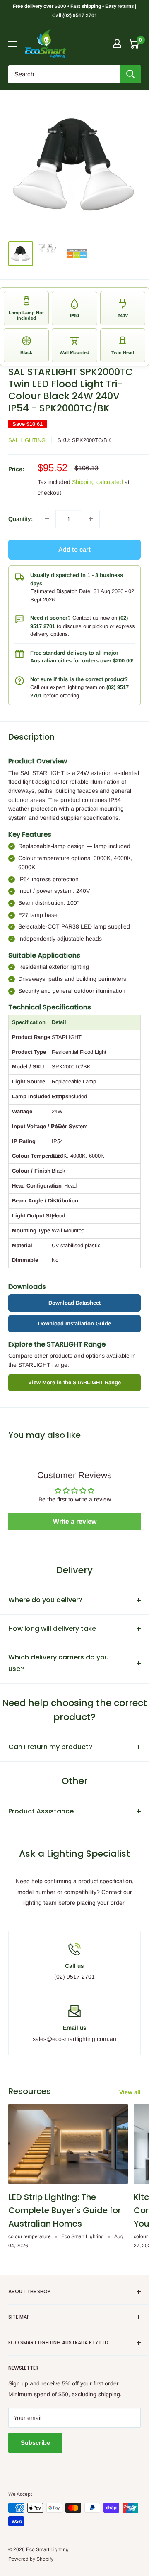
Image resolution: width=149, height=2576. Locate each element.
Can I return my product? (50, 1747)
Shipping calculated (97, 482)
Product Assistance (41, 1811)
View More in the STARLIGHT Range (74, 1382)
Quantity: (20, 519)
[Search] (130, 74)
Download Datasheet (74, 1303)
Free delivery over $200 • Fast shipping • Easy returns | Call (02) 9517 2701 (74, 11)
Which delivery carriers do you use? (59, 1663)
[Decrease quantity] (47, 519)
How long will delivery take (52, 1629)
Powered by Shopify (31, 2559)
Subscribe (35, 2443)
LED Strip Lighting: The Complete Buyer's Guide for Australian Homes (65, 2210)
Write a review (75, 1521)
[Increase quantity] (91, 519)
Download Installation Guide (74, 1323)
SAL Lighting (27, 440)
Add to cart (74, 549)
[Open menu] (12, 44)
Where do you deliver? (45, 1600)
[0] (134, 44)
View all (130, 2092)
